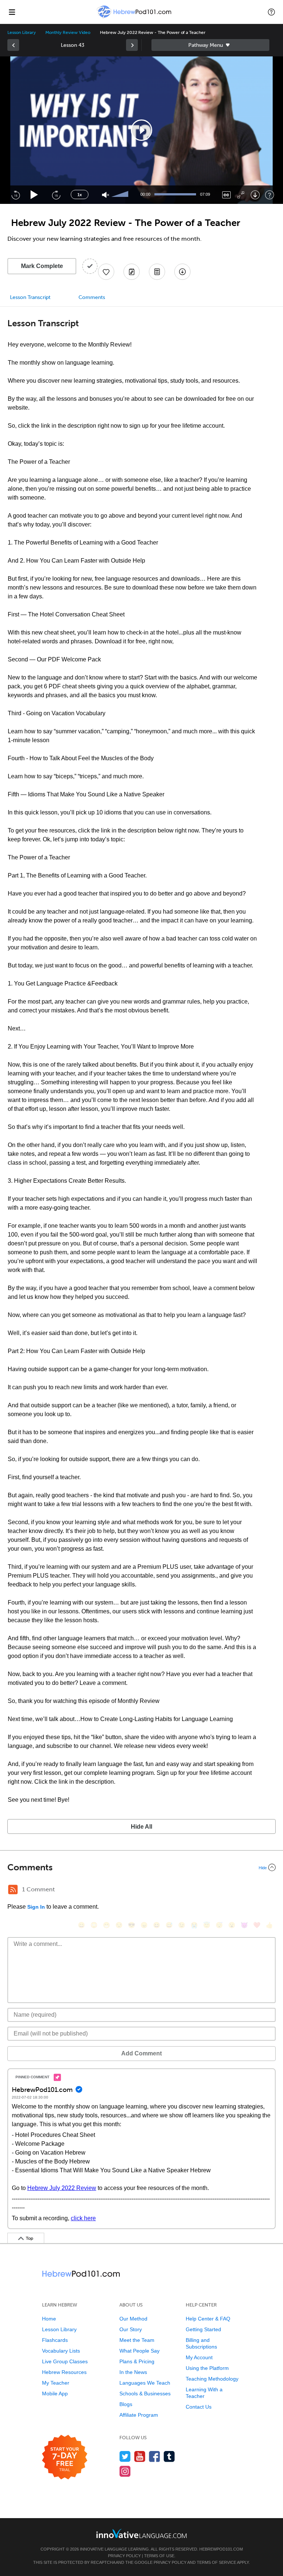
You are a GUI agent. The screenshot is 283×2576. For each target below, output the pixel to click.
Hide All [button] (141, 1827)
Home (49, 2319)
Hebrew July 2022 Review (62, 2188)
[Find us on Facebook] (155, 2456)
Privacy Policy (124, 2556)
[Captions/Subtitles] (226, 195)
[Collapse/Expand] (141, 1867)
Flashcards (55, 2340)
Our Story (131, 2329)
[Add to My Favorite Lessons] (106, 272)
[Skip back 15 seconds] (15, 195)
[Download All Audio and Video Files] (182, 272)
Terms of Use (159, 2556)
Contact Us (199, 2407)
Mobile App (55, 2394)
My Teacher (56, 2383)
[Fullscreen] (241, 195)
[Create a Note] (132, 272)
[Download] (255, 195)
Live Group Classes (65, 2361)
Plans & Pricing (137, 2361)
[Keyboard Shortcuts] (270, 195)
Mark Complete (42, 266)
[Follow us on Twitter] (125, 2456)
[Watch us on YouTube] (140, 2456)
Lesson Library (22, 32)
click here (83, 2218)
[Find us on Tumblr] (169, 2456)
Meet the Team (137, 2340)
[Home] (135, 17)
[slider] (121, 195)
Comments (92, 297)
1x (80, 195)
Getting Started (203, 2329)
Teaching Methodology (212, 2379)
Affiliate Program (139, 2415)
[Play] (34, 195)
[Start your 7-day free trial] (65, 2457)
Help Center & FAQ (208, 2319)
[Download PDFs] (157, 272)
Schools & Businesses (145, 2394)
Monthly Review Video (68, 32)
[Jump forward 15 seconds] (56, 195)
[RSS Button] (13, 1890)
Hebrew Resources (64, 2372)
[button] (271, 12)
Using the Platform (207, 2368)
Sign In (36, 1907)
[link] (13, 45)
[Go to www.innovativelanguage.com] (141, 2533)
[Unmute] (106, 195)
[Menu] (12, 12)
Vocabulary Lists (61, 2351)
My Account (199, 2357)
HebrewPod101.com (221, 2549)
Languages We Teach (145, 2383)
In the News (133, 2372)
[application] (141, 130)
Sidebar (210, 45)
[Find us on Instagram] (125, 2471)
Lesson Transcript (30, 297)
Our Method (133, 2319)
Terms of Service (216, 2562)
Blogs (126, 2404)
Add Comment (141, 2053)
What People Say (139, 2351)
